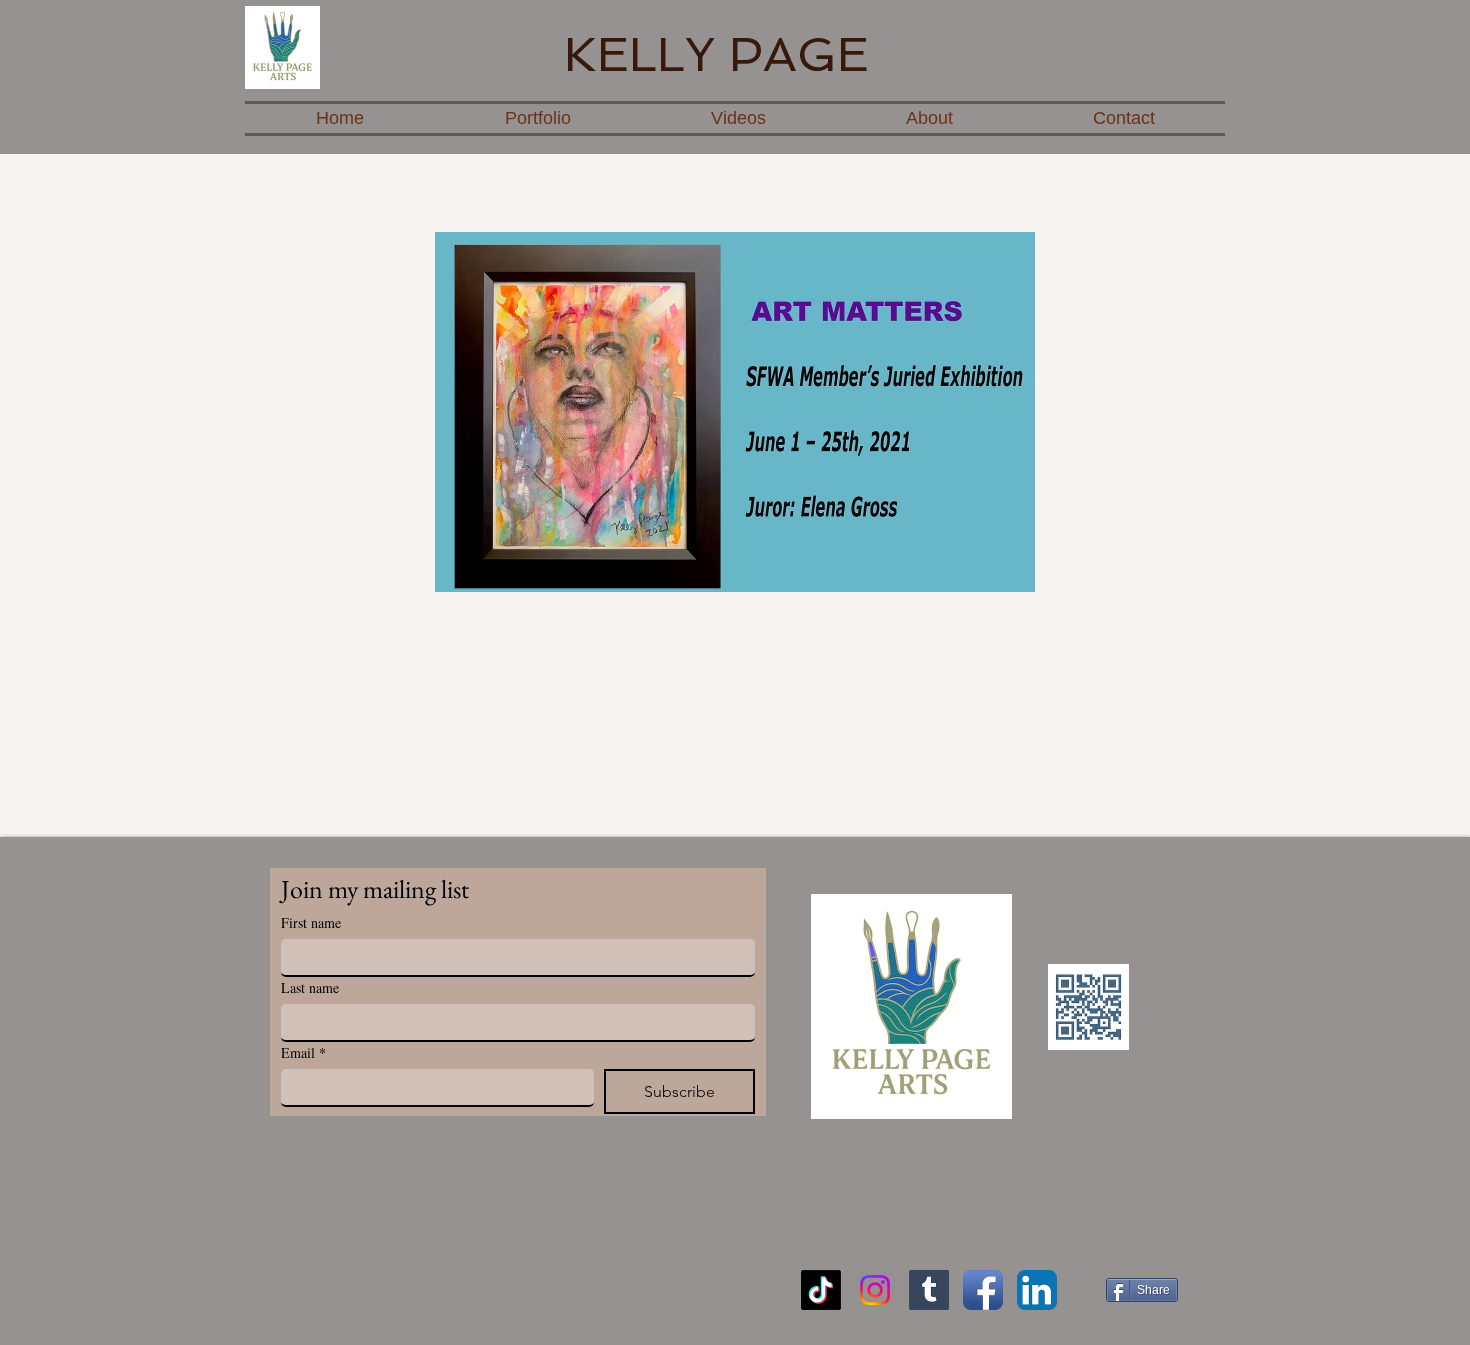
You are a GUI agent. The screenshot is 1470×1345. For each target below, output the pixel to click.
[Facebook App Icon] (983, 1290)
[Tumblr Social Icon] (929, 1290)
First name (311, 922)
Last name (310, 987)
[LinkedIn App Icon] (1037, 1290)
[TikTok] (821, 1290)
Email (303, 1052)
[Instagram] (875, 1290)
